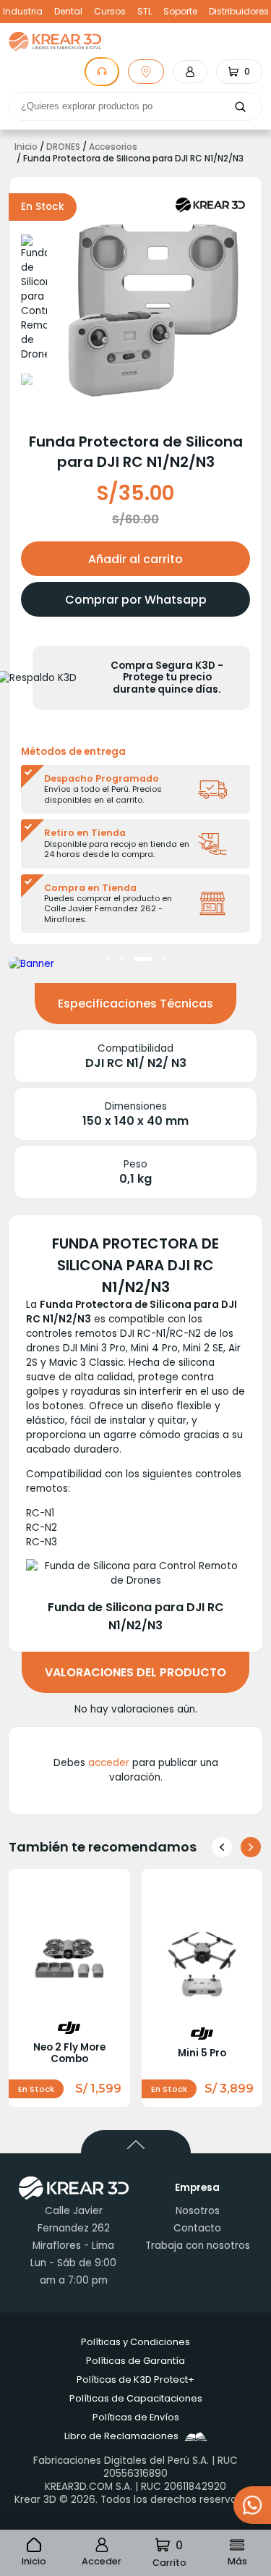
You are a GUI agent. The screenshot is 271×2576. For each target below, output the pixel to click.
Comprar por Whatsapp (136, 600)
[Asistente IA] (102, 72)
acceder (109, 1763)
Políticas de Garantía (135, 2361)
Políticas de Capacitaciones (136, 2398)
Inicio (26, 147)
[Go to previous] (222, 1847)
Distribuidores (239, 12)
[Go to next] (251, 1847)
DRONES (63, 147)
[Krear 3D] (210, 205)
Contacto (197, 2228)
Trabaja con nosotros (198, 2246)
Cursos (110, 12)
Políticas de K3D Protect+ (135, 2379)
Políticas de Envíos (136, 2417)
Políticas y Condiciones (135, 2342)
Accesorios (113, 147)
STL (145, 12)
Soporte (180, 12)
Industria (23, 12)
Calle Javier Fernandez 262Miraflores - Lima (73, 2228)
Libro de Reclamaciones (121, 2436)
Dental (68, 12)
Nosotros (198, 2211)
